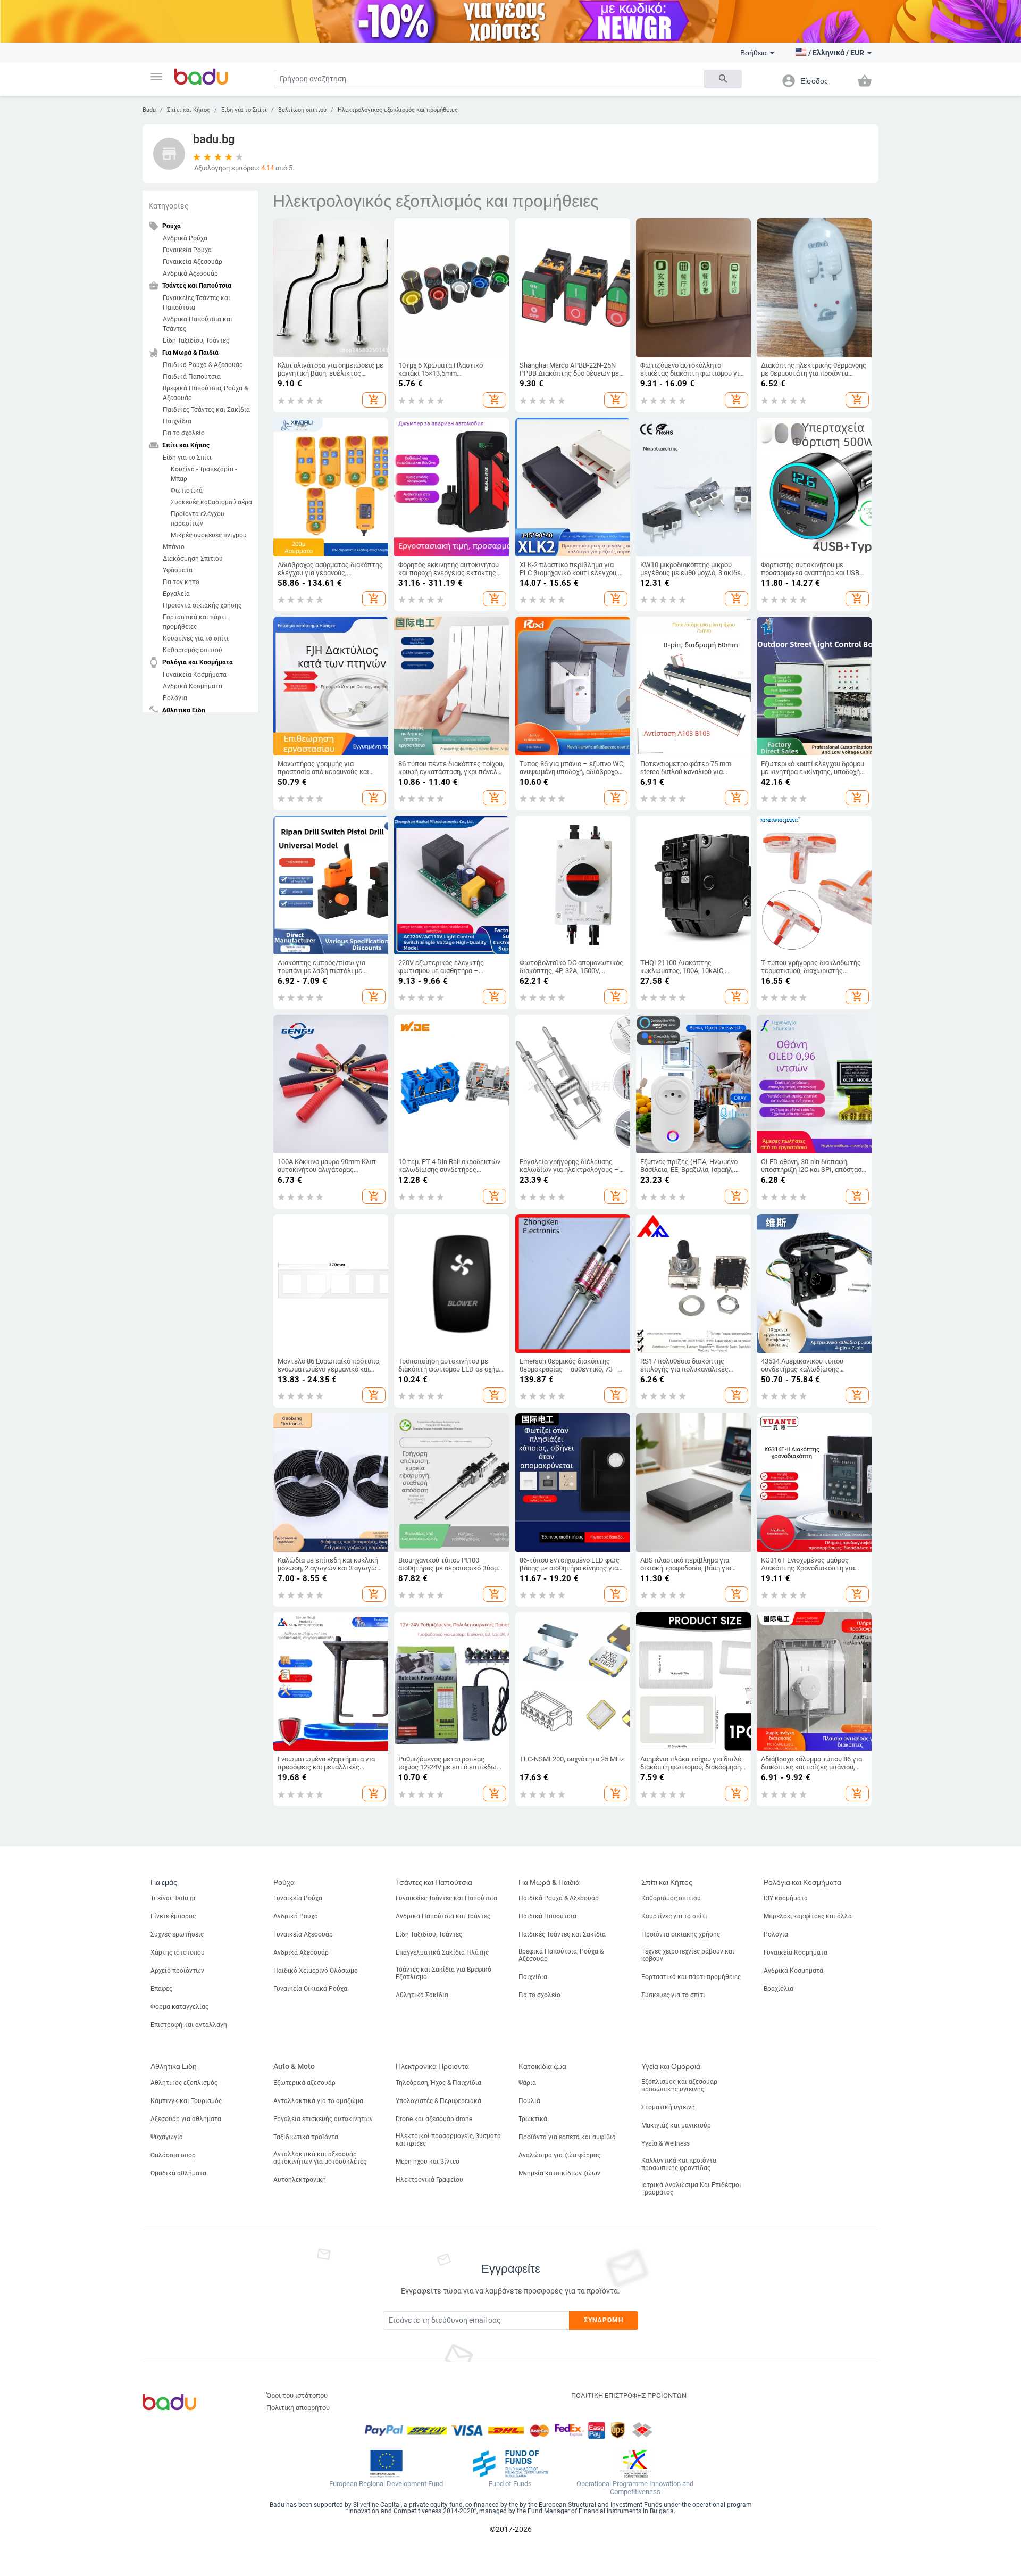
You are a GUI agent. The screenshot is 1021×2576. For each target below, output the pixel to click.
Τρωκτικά (533, 2119)
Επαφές (161, 1989)
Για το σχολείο (184, 433)
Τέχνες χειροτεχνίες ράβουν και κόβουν (688, 1955)
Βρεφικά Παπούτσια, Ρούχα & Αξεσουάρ (205, 393)
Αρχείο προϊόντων (177, 1971)
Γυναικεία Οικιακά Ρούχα (310, 1989)
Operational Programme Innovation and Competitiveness (635, 2488)
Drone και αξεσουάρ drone (434, 2119)
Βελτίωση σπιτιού (302, 110)
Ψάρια (527, 2083)
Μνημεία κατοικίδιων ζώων (559, 2173)
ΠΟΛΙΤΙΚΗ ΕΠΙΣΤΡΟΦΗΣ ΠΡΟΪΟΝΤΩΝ (629, 2395)
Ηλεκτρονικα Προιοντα (432, 2066)
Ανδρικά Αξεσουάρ (190, 273)
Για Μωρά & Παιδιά (549, 1882)
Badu (149, 110)
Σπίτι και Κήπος (189, 110)
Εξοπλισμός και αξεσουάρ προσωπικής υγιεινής (679, 2085)
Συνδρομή (604, 2320)
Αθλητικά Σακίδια (422, 1995)
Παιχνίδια (177, 421)
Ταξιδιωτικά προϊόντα (306, 2137)
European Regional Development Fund (386, 2484)
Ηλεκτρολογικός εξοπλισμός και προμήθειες (398, 110)
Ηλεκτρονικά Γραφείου (429, 2180)
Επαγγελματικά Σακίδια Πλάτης (442, 1952)
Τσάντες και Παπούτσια (434, 1882)
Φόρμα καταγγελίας (179, 2007)
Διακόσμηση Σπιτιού (193, 559)
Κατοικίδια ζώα (542, 2066)
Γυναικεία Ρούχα (187, 250)
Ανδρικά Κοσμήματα (193, 686)
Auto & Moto (294, 2066)
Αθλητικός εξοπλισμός (184, 2083)
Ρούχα (284, 1882)
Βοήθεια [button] (754, 53)
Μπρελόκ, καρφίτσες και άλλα (808, 1916)
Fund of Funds (510, 2484)
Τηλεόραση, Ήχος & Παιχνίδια (438, 2083)
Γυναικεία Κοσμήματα (195, 675)
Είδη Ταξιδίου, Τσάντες (196, 340)
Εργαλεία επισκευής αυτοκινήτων (323, 2119)
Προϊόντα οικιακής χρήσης (202, 605)
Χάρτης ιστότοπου (178, 1952)
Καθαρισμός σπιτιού (193, 650)
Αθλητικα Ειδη (174, 2066)
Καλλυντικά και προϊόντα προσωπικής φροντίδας (679, 2164)
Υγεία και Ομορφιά (671, 2066)
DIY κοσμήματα (786, 1898)
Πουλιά (529, 2101)
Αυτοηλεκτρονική (300, 2180)
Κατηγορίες (169, 206)
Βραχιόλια (779, 1989)
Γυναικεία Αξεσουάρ (193, 262)
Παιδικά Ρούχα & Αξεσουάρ (203, 365)
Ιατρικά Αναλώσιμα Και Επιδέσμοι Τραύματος (691, 2189)
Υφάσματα (178, 570)
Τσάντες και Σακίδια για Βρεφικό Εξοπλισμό (443, 1973)
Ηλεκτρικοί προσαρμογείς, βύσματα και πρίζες (448, 2140)
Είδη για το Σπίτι (244, 110)
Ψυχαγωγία (167, 2137)
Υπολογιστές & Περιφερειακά (438, 2101)
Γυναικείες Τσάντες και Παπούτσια (196, 303)
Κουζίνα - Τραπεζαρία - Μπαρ (204, 474)
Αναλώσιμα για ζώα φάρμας (559, 2155)
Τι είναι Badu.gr (173, 1898)
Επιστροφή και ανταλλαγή (189, 2025)
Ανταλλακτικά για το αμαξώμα (318, 2101)
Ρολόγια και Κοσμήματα (802, 1882)
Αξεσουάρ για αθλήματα (186, 2119)
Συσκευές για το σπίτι (673, 1995)
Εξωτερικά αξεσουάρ (304, 2083)
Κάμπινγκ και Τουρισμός (186, 2101)
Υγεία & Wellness (666, 2143)
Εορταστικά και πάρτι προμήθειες (195, 622)
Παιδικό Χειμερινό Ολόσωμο (316, 1971)
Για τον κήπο (181, 582)
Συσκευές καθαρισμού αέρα (211, 502)
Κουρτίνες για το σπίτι (196, 638)
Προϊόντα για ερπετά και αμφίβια (567, 2137)
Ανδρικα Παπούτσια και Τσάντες (198, 324)
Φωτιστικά (187, 491)
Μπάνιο (174, 547)
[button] (156, 77)
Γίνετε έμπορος (173, 1916)
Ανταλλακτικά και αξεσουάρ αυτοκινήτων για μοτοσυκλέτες (320, 2158)
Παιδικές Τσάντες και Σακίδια (206, 410)
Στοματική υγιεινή (668, 2107)
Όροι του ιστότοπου (297, 2395)
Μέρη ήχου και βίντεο (428, 2162)
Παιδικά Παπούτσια (192, 377)
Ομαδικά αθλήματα (178, 2173)
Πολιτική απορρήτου (298, 2408)
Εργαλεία (176, 594)
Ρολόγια (175, 698)
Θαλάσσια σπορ (173, 2155)
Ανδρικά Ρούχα (185, 238)
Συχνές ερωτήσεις (177, 1934)
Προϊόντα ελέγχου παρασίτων (198, 519)
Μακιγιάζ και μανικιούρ (676, 2125)
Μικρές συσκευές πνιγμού (209, 535)
